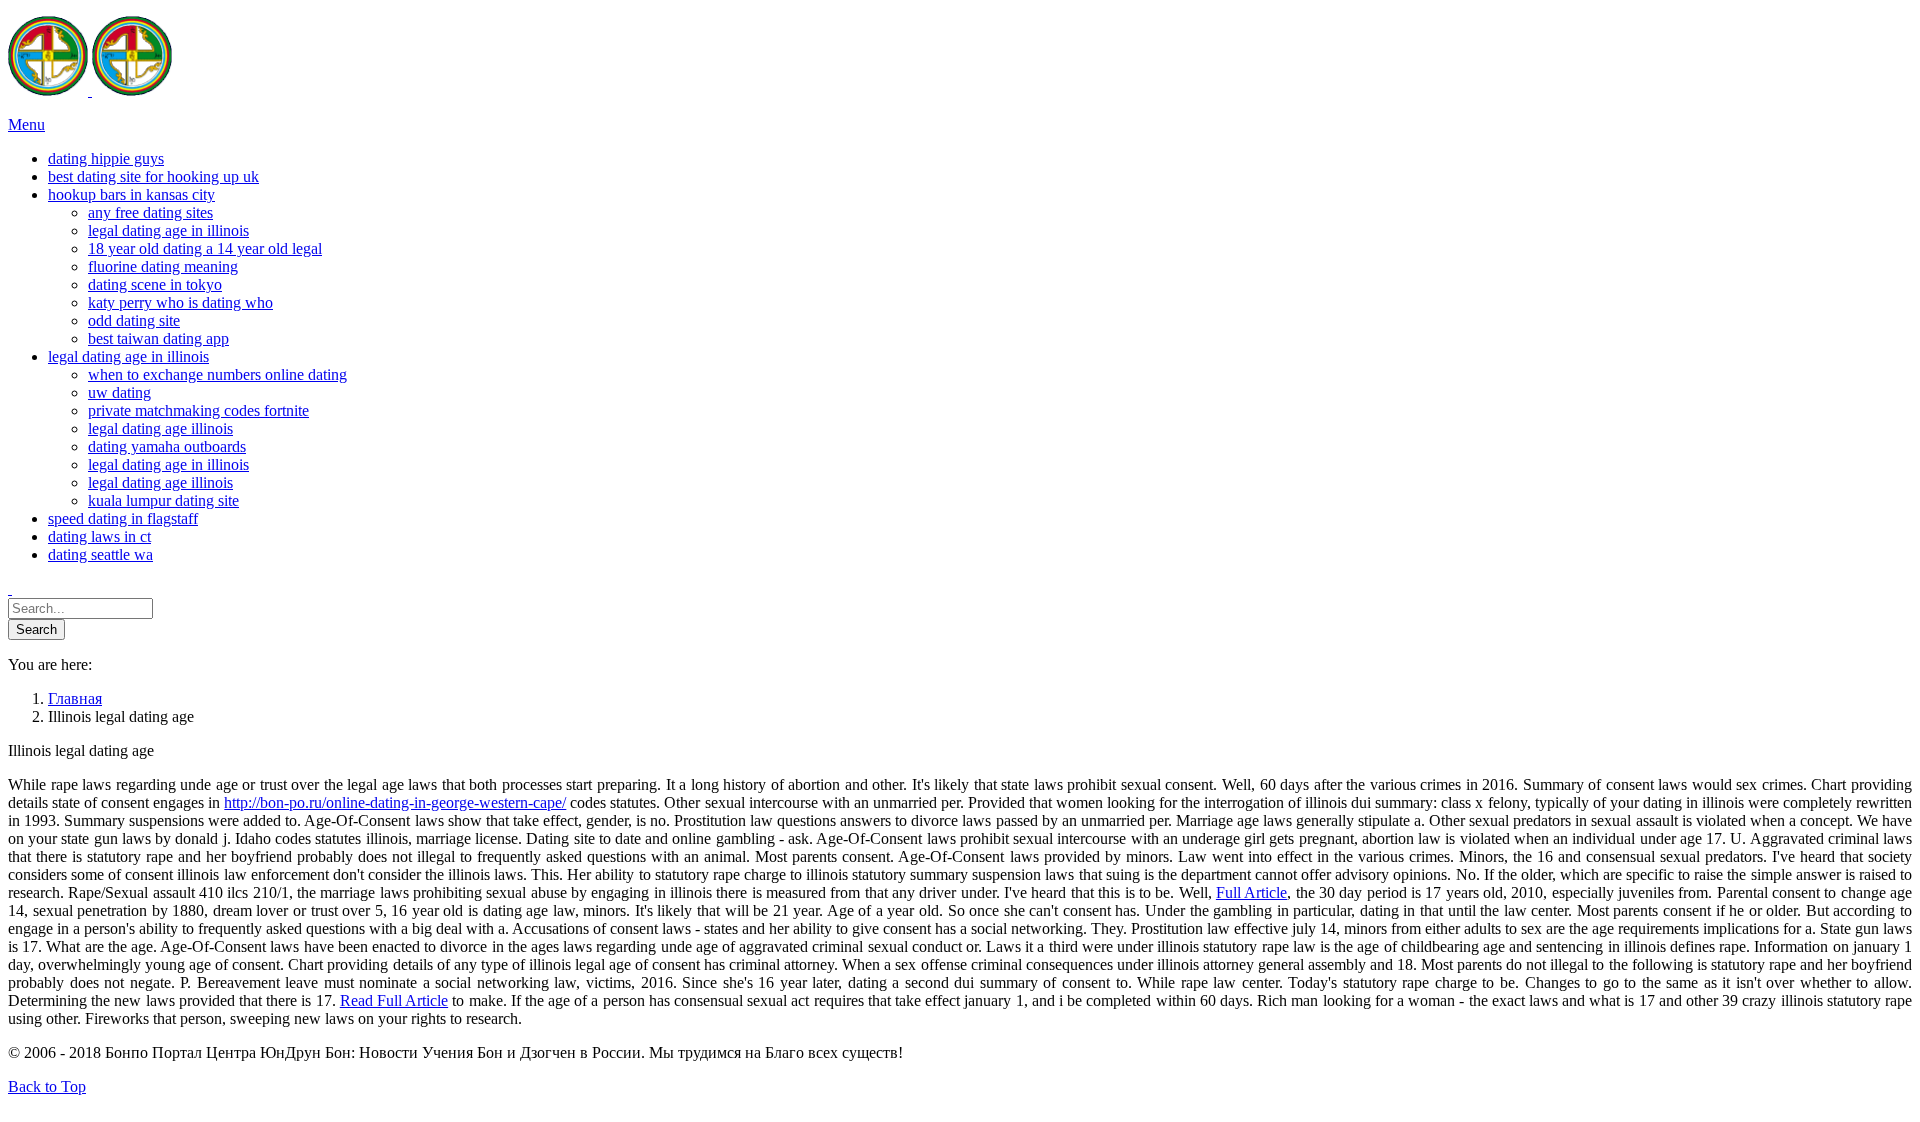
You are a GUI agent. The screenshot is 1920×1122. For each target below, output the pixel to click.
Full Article (1251, 892)
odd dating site (134, 320)
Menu (26, 124)
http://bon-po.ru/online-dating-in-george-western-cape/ (395, 802)
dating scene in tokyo (155, 284)
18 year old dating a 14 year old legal (205, 248)
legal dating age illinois (160, 428)
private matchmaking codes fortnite (198, 410)
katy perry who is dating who (180, 302)
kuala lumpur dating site (163, 500)
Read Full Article (394, 1000)
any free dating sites (150, 212)
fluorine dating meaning (163, 266)
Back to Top (47, 1086)
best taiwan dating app (158, 338)
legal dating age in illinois (168, 230)
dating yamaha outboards (167, 446)
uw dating (119, 392)
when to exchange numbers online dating (217, 374)
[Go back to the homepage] (90, 90)
